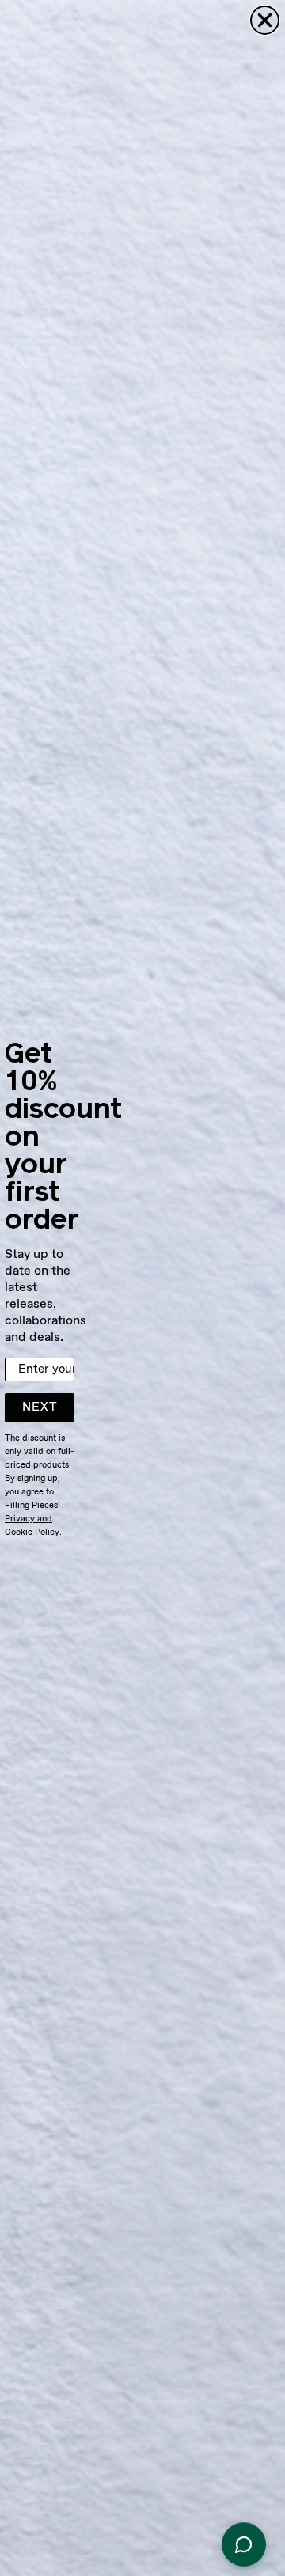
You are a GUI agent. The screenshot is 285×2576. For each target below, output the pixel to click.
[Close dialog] (265, 20)
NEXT (40, 1407)
